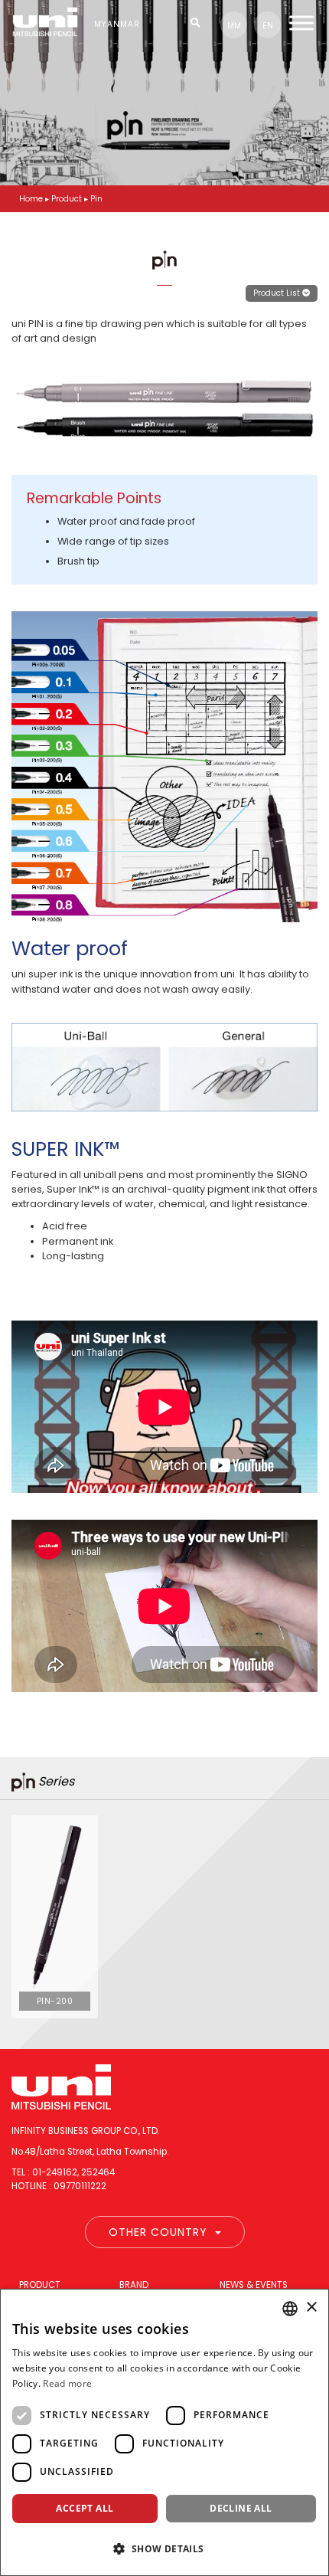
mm (234, 26)
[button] (164, 2548)
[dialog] (164, 2432)
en (268, 26)
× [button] (311, 2308)
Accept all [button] (85, 2508)
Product (40, 2285)
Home (31, 199)
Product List (278, 293)
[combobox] (290, 2309)
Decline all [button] (241, 2508)
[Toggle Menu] (301, 23)
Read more (67, 2383)
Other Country (158, 2232)
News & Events (254, 2285)
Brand (134, 2285)
